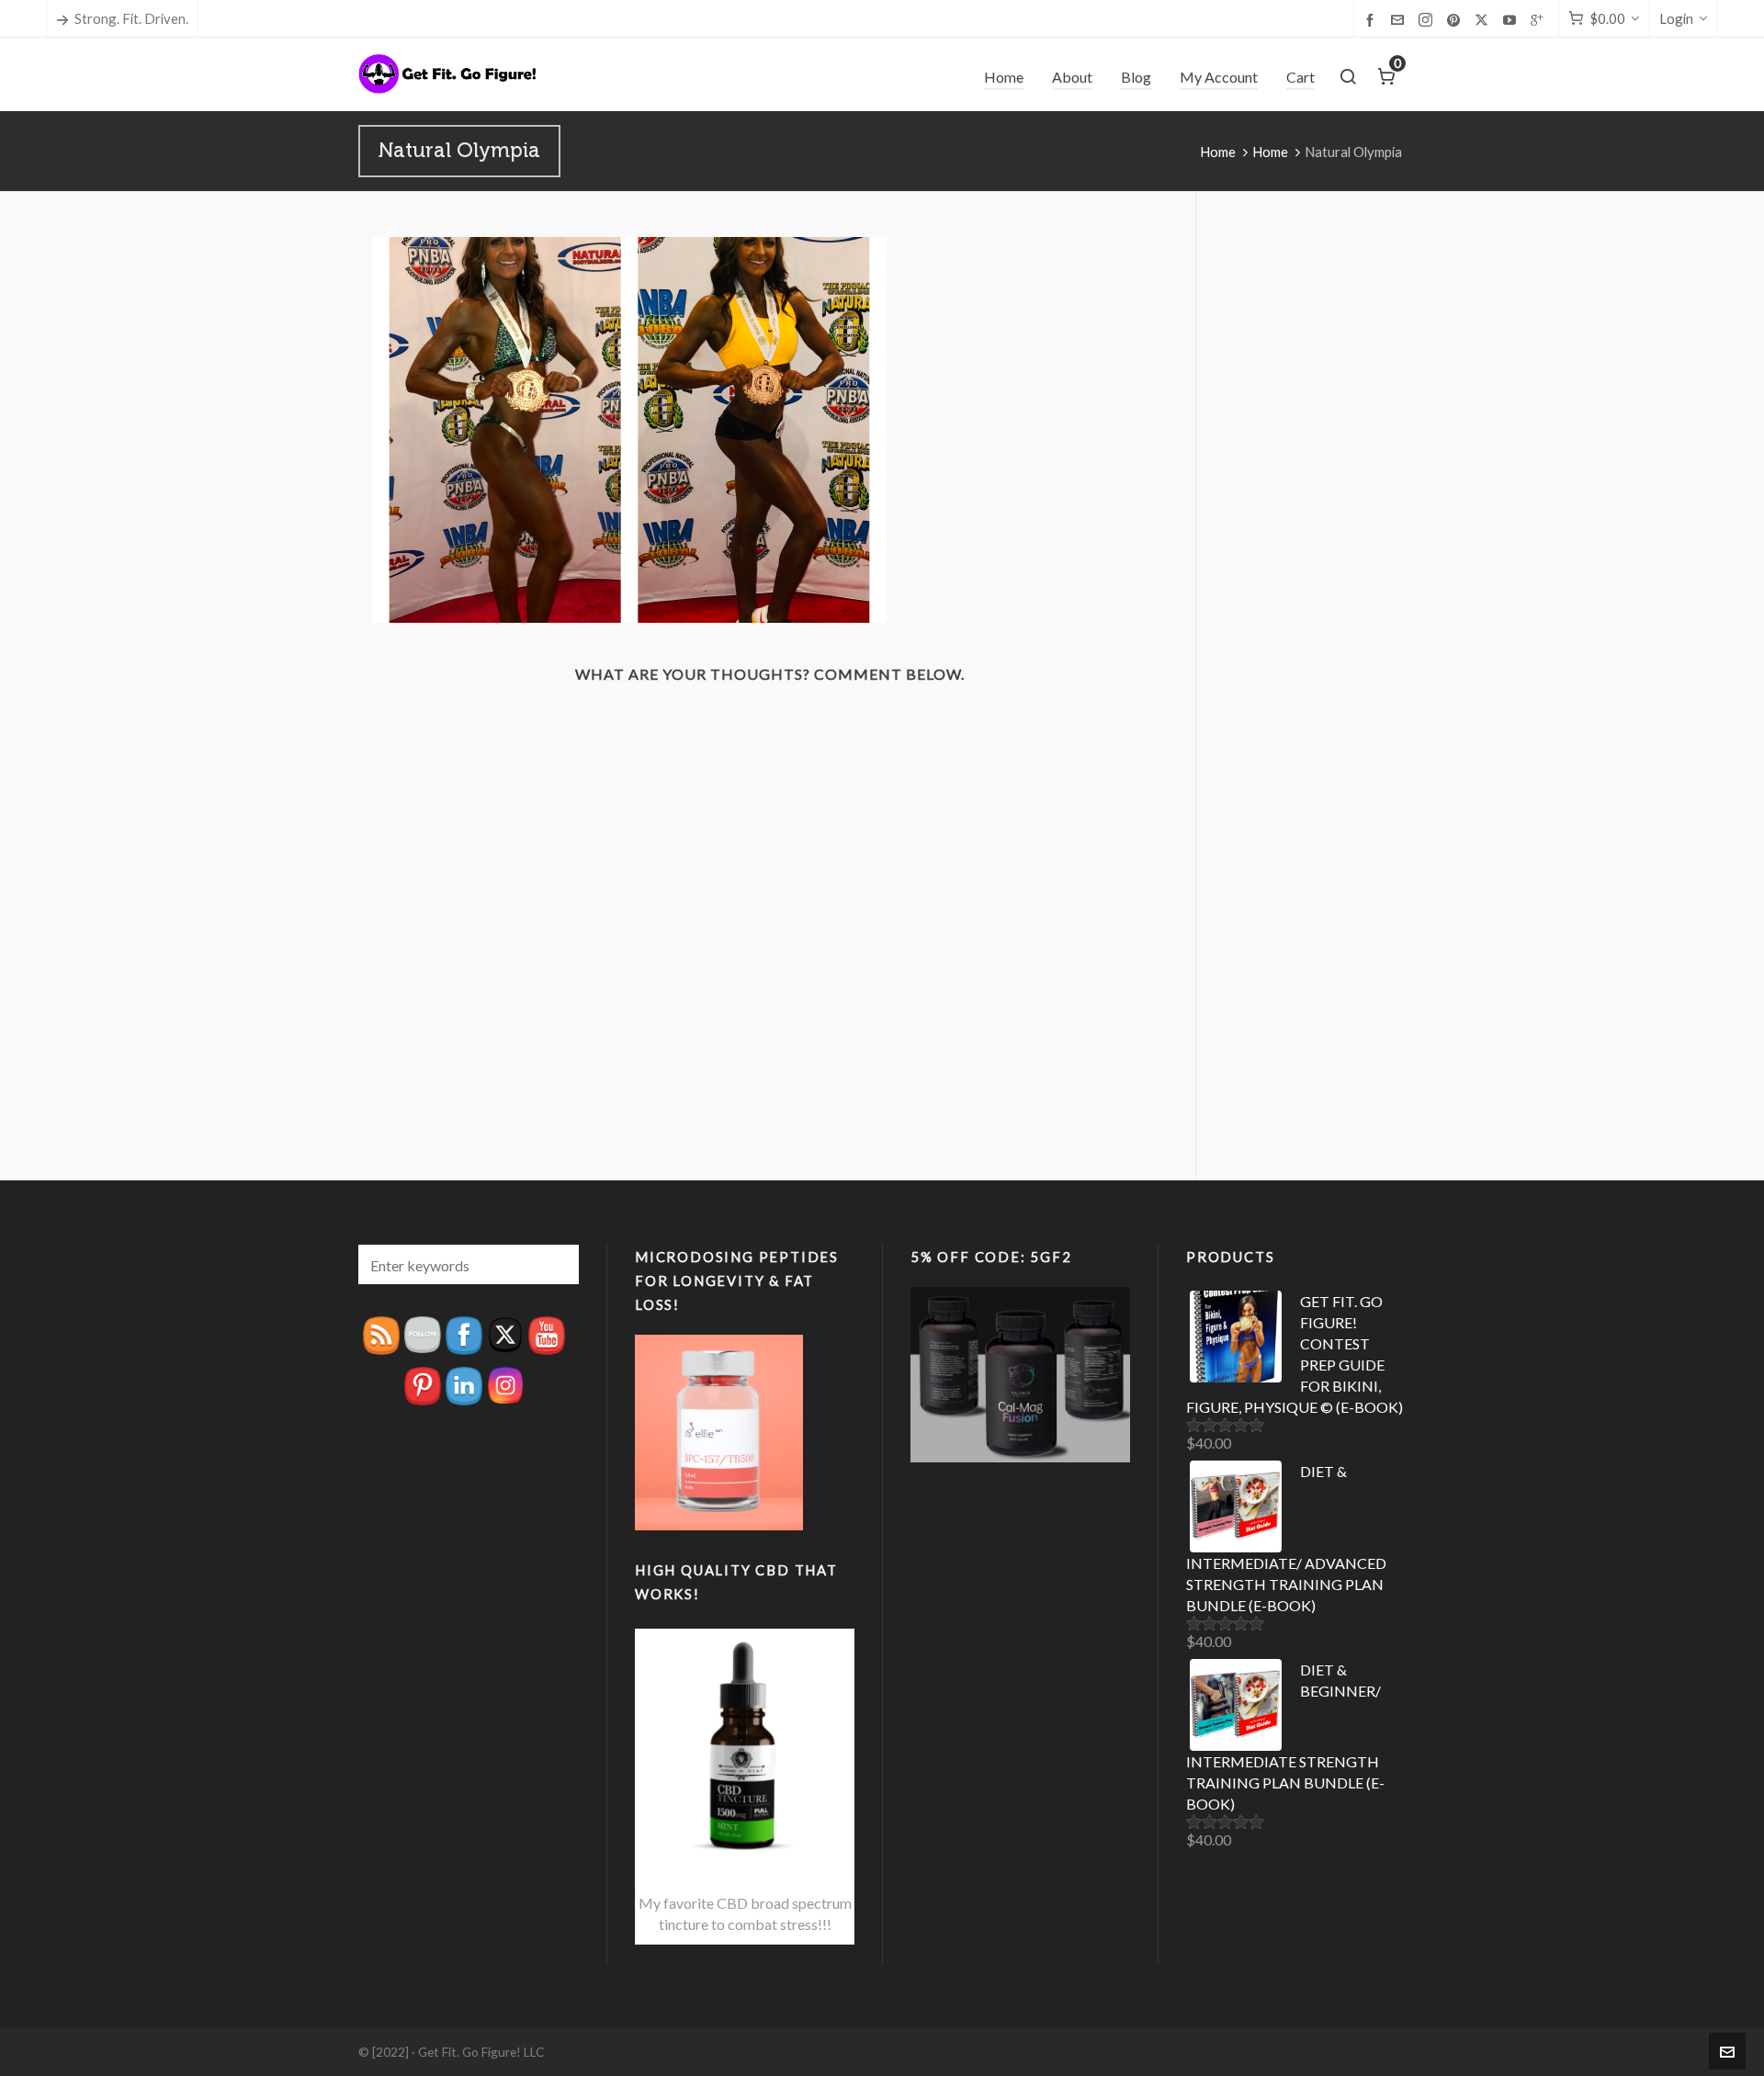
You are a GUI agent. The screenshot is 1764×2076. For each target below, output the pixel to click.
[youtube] (1512, 19)
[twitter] (1484, 20)
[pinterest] (1456, 19)
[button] (556, 1264)
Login (1676, 18)
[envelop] (1400, 19)
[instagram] (1428, 20)
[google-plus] (1540, 19)
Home (1218, 152)
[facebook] (1373, 19)
